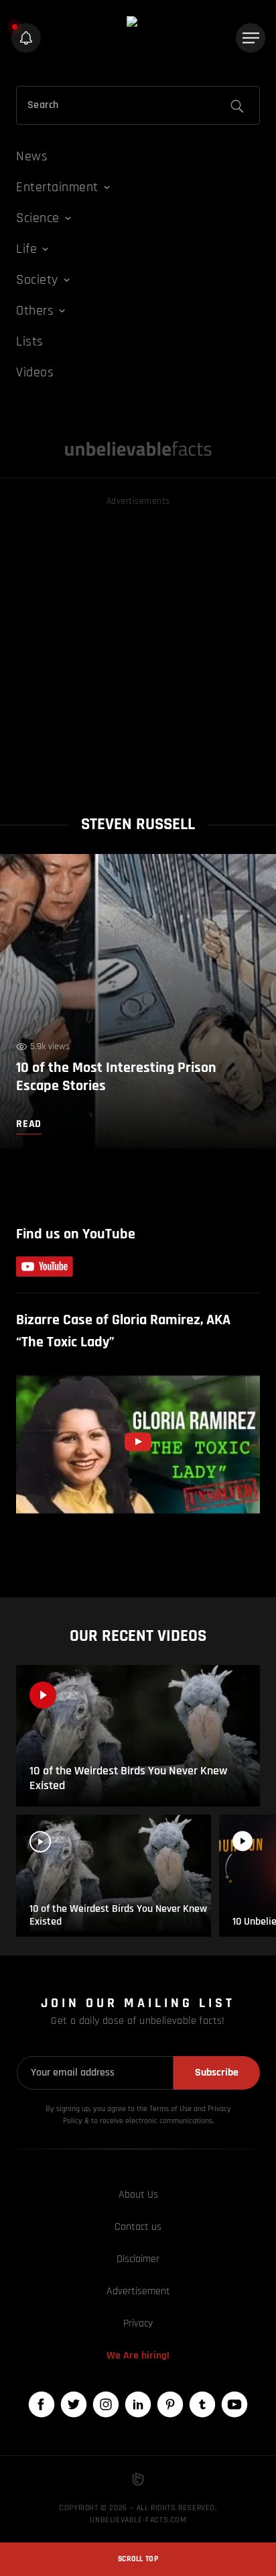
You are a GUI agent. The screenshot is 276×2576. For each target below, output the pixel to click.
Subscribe (217, 2073)
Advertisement (138, 2291)
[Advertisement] (138, 647)
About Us (138, 2195)
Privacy (138, 2323)
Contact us (138, 2227)
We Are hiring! (138, 2356)
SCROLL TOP (138, 2559)
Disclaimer (138, 2259)
